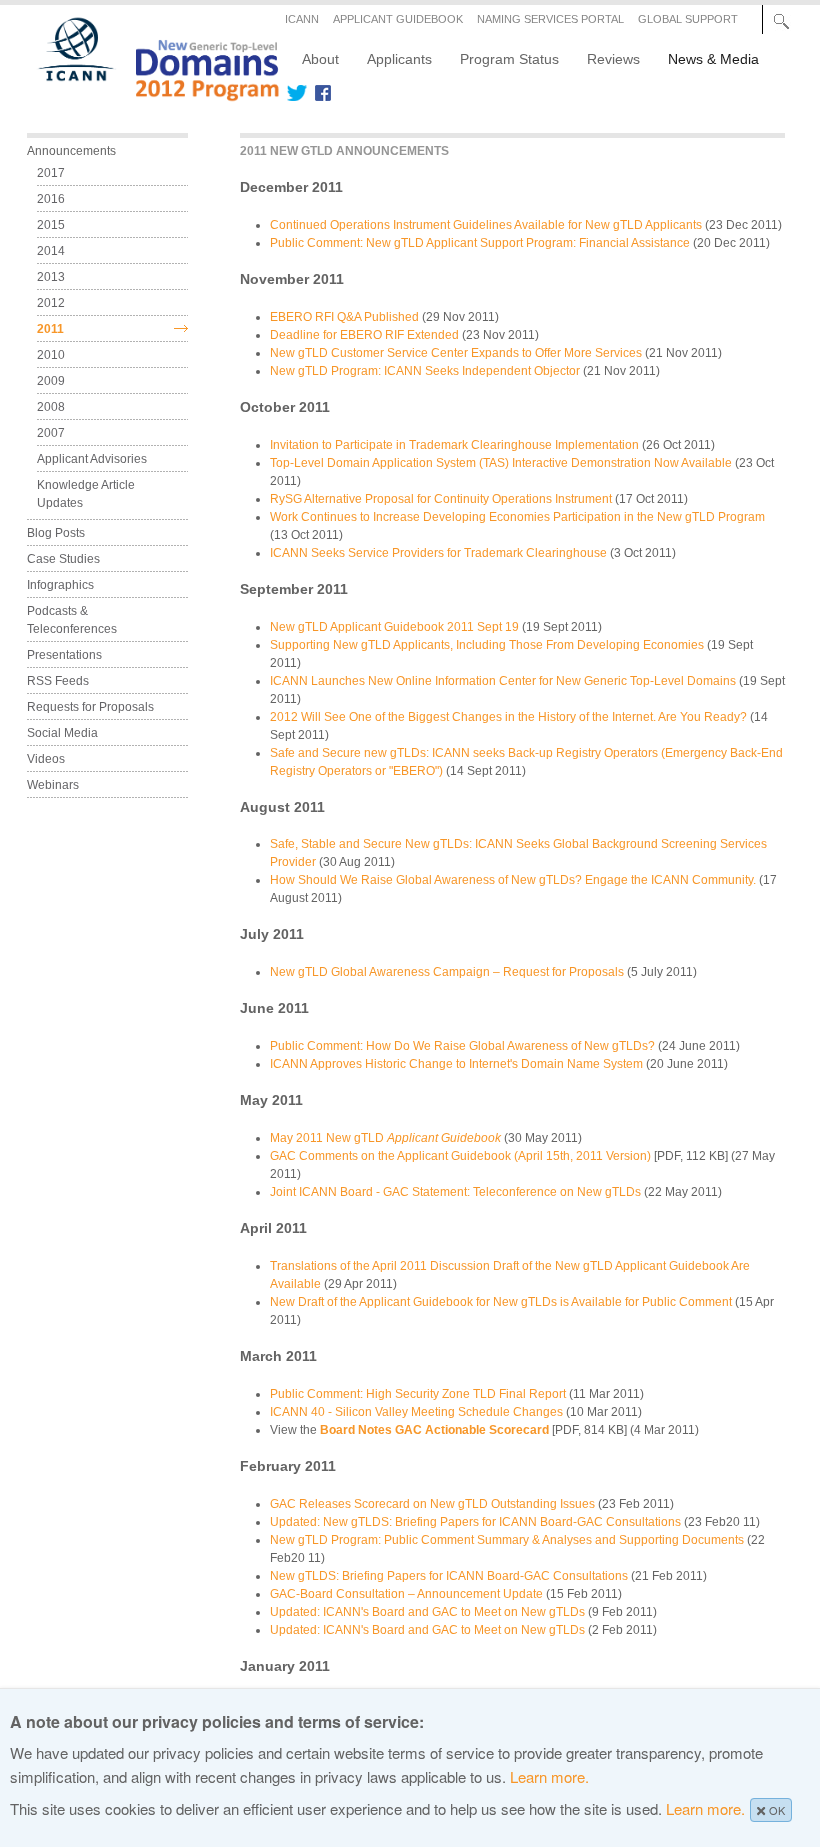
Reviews (613, 59)
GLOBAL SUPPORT (688, 19)
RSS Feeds (58, 681)
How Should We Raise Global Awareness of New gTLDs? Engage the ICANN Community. (513, 880)
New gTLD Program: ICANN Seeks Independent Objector (425, 371)
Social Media (62, 733)
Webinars (53, 785)
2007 (51, 433)
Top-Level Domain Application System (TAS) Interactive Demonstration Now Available (501, 463)
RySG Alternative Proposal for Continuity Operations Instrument (441, 499)
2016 (51, 199)
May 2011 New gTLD (385, 1138)
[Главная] (147, 94)
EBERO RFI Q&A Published (344, 317)
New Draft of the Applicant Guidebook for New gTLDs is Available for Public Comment (501, 1302)
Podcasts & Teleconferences (72, 620)
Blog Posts (56, 533)
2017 (51, 173)
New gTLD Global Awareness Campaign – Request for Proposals (447, 972)
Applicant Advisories (92, 459)
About (320, 59)
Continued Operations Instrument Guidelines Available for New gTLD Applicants (486, 225)
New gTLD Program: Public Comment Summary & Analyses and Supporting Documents (507, 1540)
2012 (51, 303)
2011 (50, 329)
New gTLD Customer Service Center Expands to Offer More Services (456, 353)
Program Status (509, 59)
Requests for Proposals (90, 707)
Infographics (60, 585)
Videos (46, 759)
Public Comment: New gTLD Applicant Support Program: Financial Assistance (480, 243)
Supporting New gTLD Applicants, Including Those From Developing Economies (487, 645)
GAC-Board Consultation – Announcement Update (406, 1594)
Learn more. (549, 1776)
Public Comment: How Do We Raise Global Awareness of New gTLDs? (462, 1046)
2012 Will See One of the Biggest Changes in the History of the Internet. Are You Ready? (508, 717)
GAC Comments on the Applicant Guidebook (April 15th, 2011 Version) (460, 1156)
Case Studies (63, 559)
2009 (51, 381)
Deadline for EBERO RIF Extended (364, 335)
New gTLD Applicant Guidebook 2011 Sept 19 (394, 627)
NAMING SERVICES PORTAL (550, 19)
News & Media (713, 59)
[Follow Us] (296, 93)
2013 (51, 277)
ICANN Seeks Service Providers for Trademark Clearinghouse (438, 553)
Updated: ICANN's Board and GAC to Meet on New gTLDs (427, 1612)
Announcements (71, 151)
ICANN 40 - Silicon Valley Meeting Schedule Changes (416, 1412)
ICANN (302, 19)
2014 (51, 251)
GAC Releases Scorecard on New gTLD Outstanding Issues (432, 1504)
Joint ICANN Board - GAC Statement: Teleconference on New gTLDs (455, 1192)
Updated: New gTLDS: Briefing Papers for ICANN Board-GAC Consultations (475, 1522)
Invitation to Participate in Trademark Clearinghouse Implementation (454, 445)
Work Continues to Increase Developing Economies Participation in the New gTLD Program (517, 517)
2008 (51, 407)
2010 (51, 355)
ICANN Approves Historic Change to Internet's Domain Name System (456, 1064)
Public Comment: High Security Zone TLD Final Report (418, 1394)
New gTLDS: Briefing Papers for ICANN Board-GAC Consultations (449, 1576)
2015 (51, 225)
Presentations (64, 655)
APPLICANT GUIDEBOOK (398, 19)
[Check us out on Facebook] (319, 93)
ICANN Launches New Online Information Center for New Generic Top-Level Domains (503, 681)
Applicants (399, 59)
